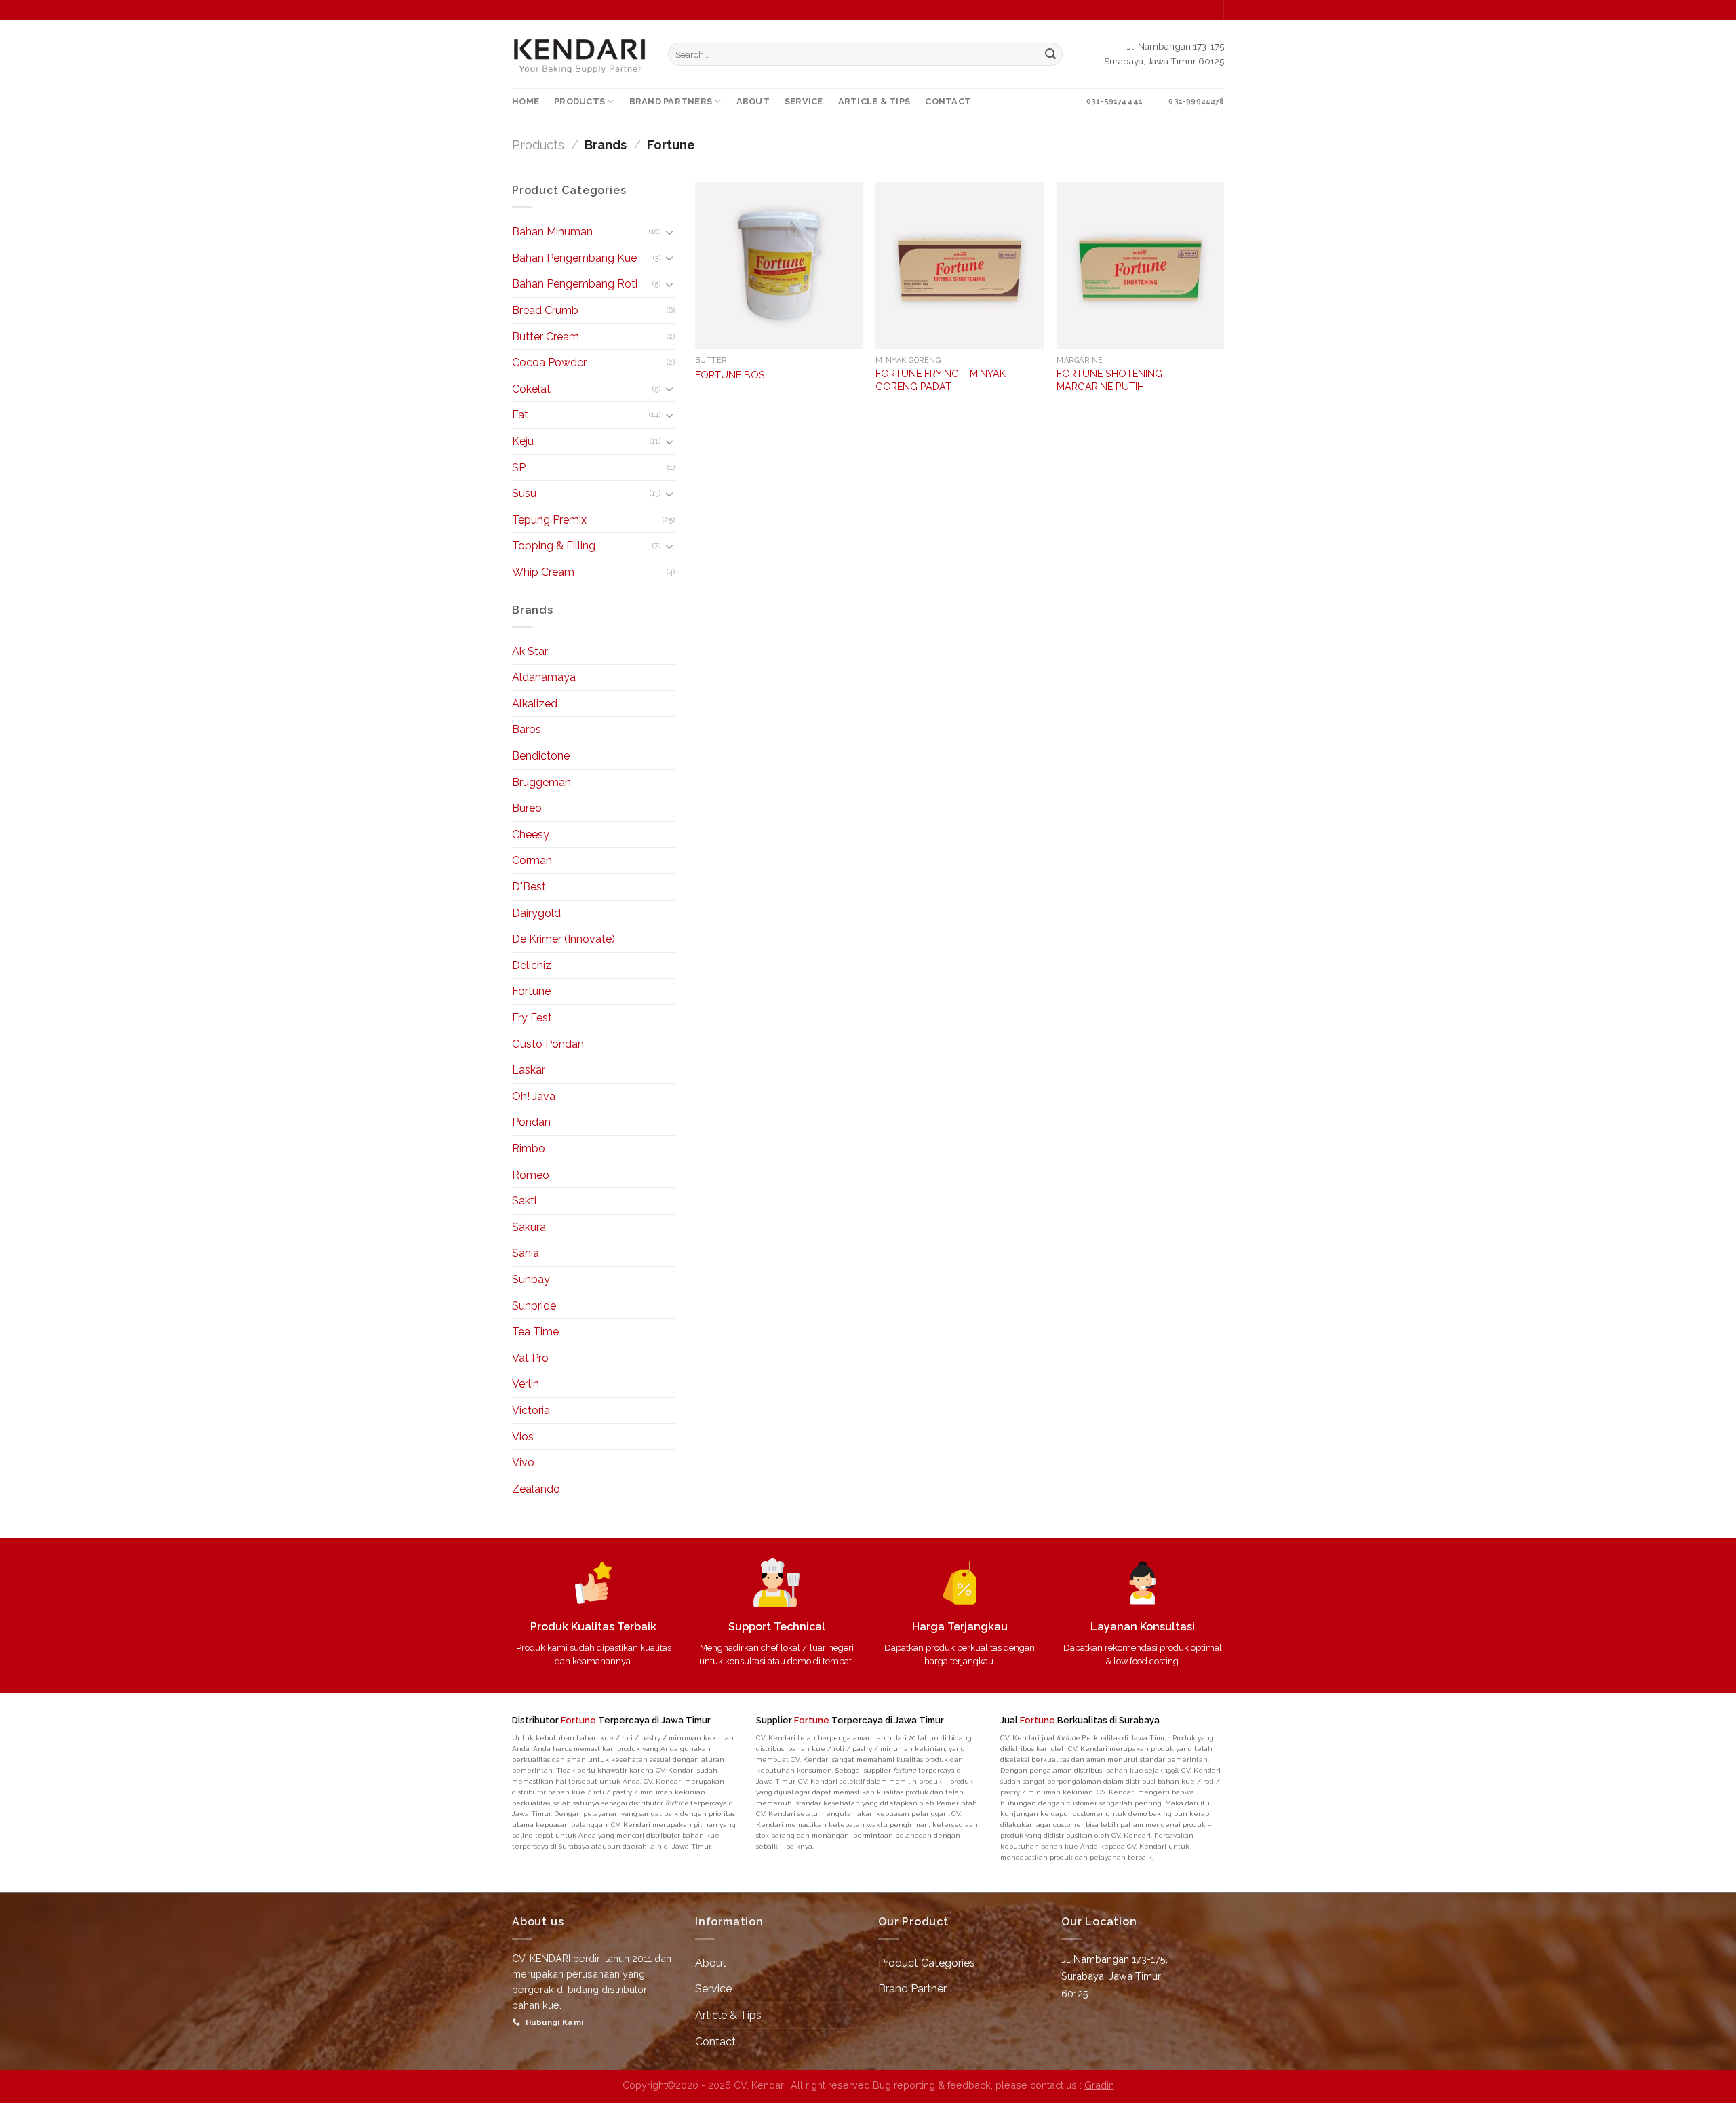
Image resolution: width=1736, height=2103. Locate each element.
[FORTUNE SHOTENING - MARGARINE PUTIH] (1140, 266)
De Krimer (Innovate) (564, 939)
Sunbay (531, 1279)
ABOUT (753, 101)
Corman (532, 860)
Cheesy (531, 834)
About (711, 1963)
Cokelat (531, 389)
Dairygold (536, 913)
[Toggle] (669, 232)
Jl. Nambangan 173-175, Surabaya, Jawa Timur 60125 (1114, 1976)
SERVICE (804, 101)
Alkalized (535, 704)
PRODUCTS (579, 101)
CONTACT (948, 101)
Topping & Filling (554, 546)
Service (713, 1989)
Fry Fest (532, 1018)
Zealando (536, 1489)
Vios (523, 1437)
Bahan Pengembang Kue (574, 258)
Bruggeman (541, 782)
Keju (523, 441)
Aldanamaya (544, 677)
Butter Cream (546, 337)
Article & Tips (728, 2015)
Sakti (524, 1201)
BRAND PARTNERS (671, 101)
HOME (526, 101)
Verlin (526, 1384)
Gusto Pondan (548, 1044)
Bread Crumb (545, 310)
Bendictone (541, 756)
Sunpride (534, 1306)
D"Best (529, 887)
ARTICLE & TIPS (874, 101)
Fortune (531, 991)
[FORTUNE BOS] (779, 266)
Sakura (529, 1227)
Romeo (531, 1175)
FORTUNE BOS (730, 375)
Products (538, 145)
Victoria (531, 1410)
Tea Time (535, 1332)
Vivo (523, 1462)
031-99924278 (1196, 101)
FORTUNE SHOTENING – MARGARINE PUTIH (1113, 380)
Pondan (531, 1122)
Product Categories (927, 1963)
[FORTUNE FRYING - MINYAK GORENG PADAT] (959, 266)
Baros (527, 729)
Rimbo (529, 1148)
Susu (524, 493)
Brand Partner (912, 1989)
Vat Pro (530, 1358)
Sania (526, 1253)
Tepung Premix (549, 520)
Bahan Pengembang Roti (575, 284)
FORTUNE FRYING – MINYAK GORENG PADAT (941, 380)
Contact (715, 2042)
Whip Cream (543, 572)
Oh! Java (534, 1096)
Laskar (529, 1070)
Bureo (527, 808)
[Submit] (1050, 54)
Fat (520, 415)
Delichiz (532, 965)
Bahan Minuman (552, 232)
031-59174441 (1115, 101)
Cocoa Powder (549, 362)
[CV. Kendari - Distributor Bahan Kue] (580, 54)
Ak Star (530, 651)
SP (519, 468)
